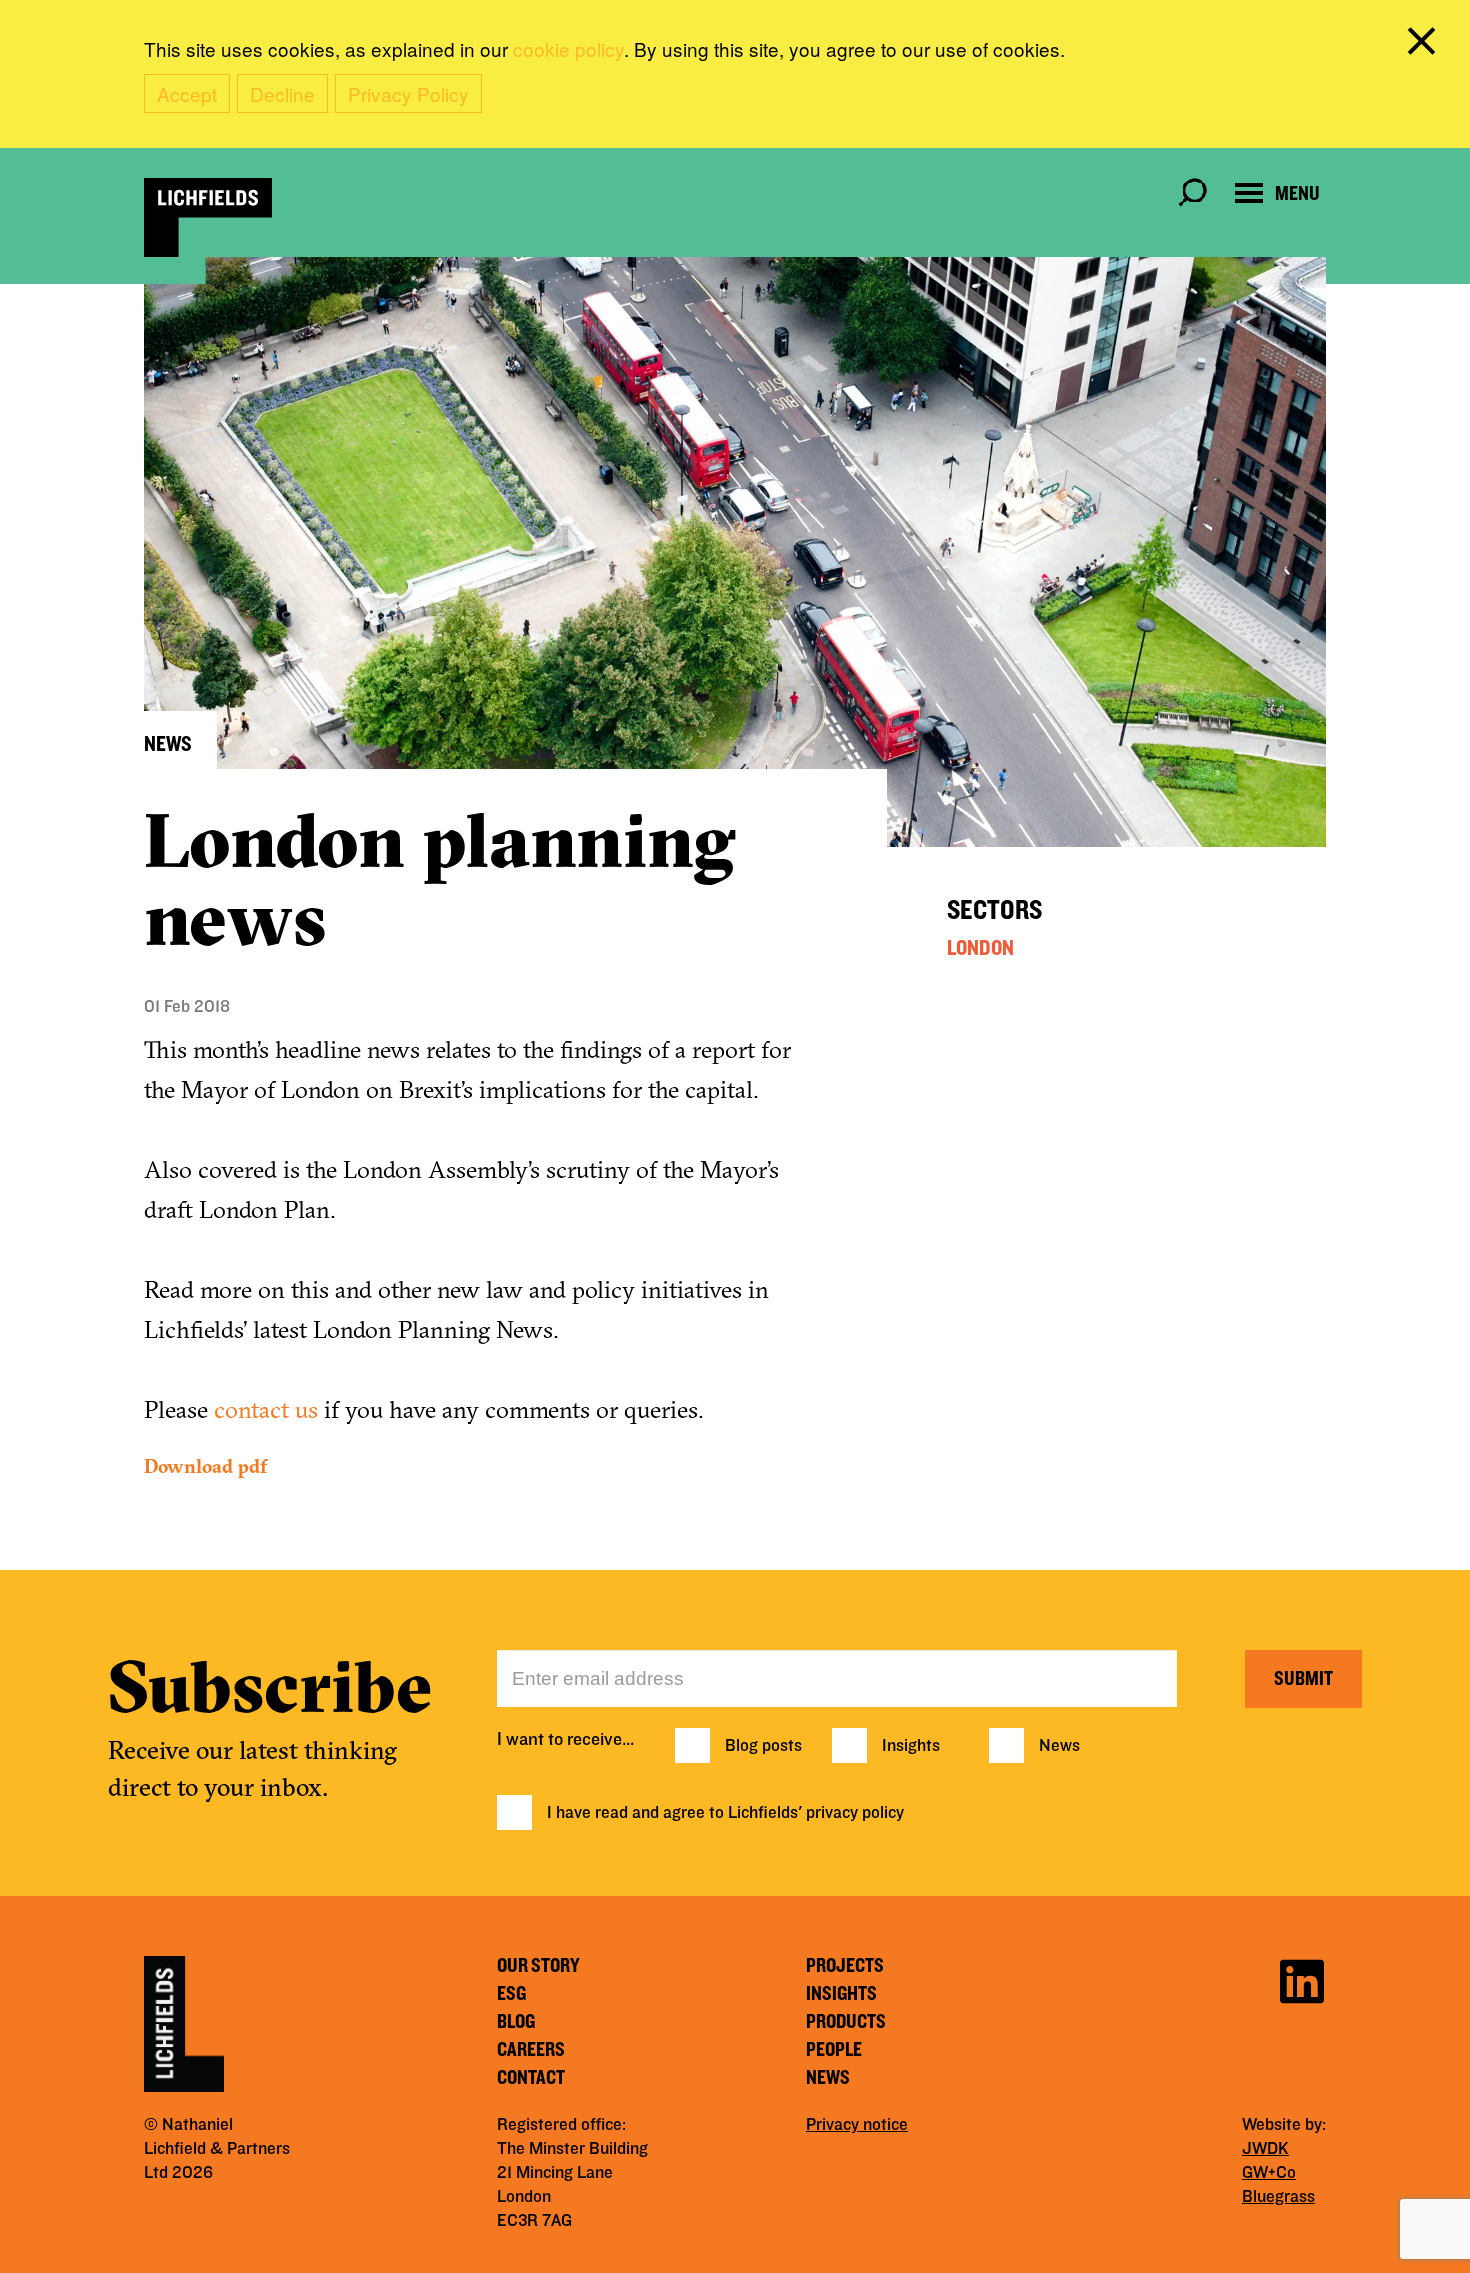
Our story (538, 1966)
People (834, 2050)
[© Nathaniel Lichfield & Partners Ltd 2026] (208, 217)
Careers (531, 2050)
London (980, 948)
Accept (187, 93)
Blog (516, 2022)
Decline (282, 93)
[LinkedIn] (1302, 1978)
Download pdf (205, 1466)
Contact (531, 2078)
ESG (511, 1994)
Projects (845, 1966)
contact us (266, 1409)
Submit (1303, 1679)
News (1059, 1746)
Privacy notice (857, 2125)
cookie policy (568, 48)
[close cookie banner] (1425, 45)
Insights (911, 1746)
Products (846, 2022)
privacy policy (855, 1813)
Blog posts (763, 1746)
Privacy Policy (408, 93)
